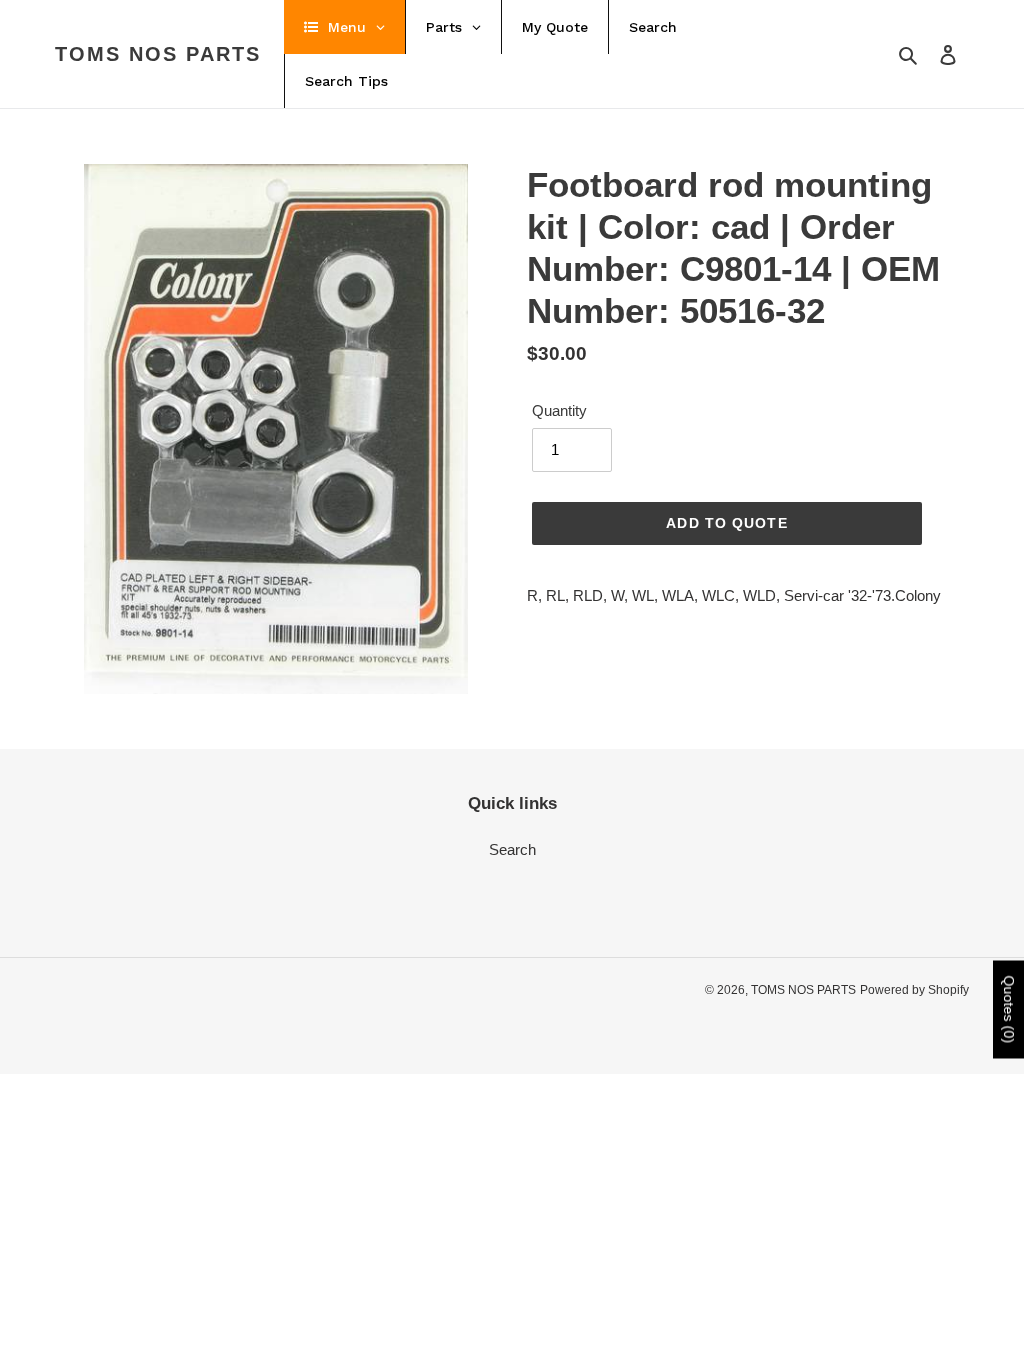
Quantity (559, 410)
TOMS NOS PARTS (158, 54)
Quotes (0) (1009, 1009)
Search (512, 849)
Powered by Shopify (914, 990)
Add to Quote (726, 523)
